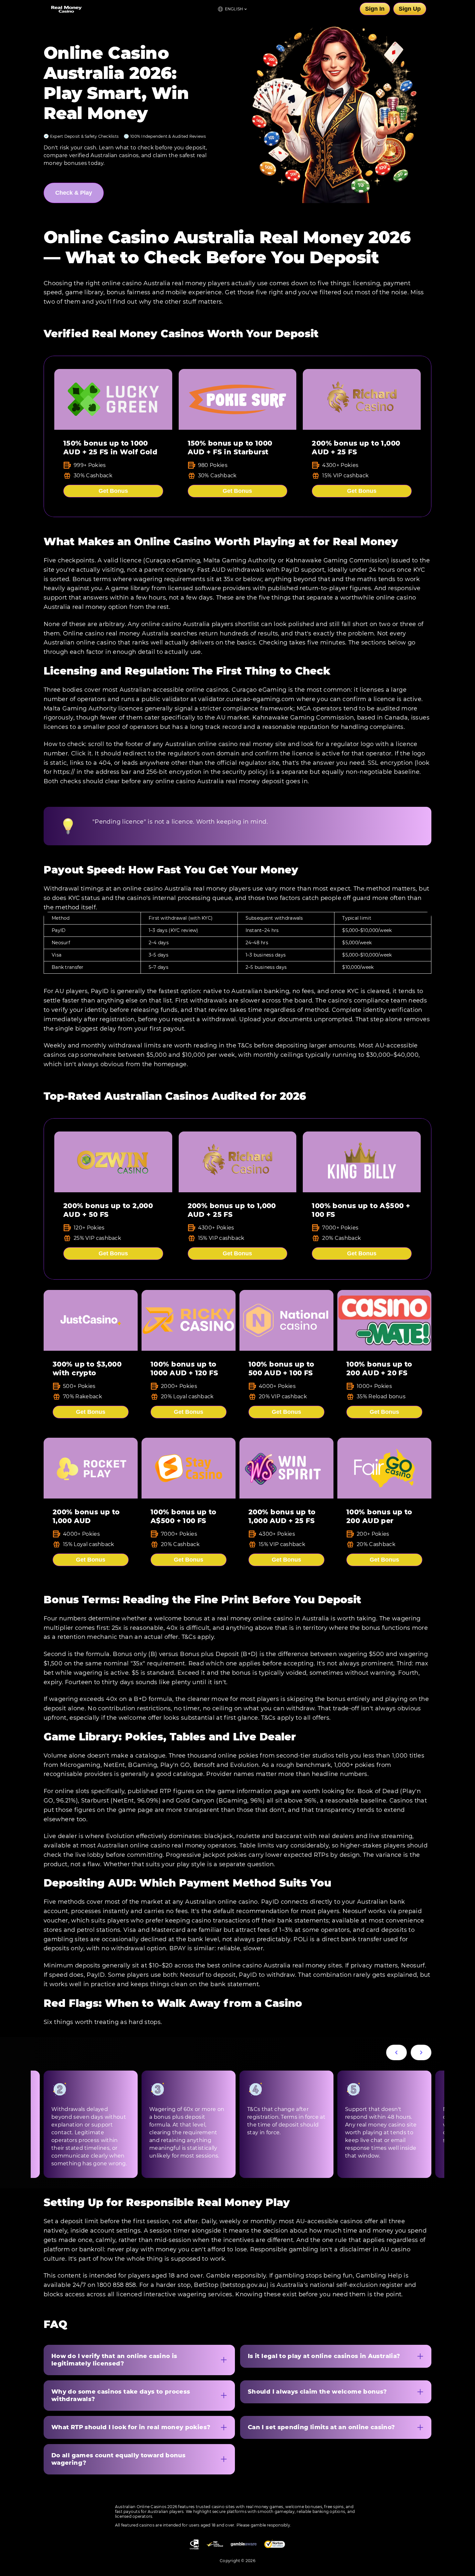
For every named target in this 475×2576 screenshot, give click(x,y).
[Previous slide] (396, 2052)
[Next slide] (421, 2052)
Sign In (375, 9)
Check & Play (74, 193)
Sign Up (410, 9)
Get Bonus (113, 491)
